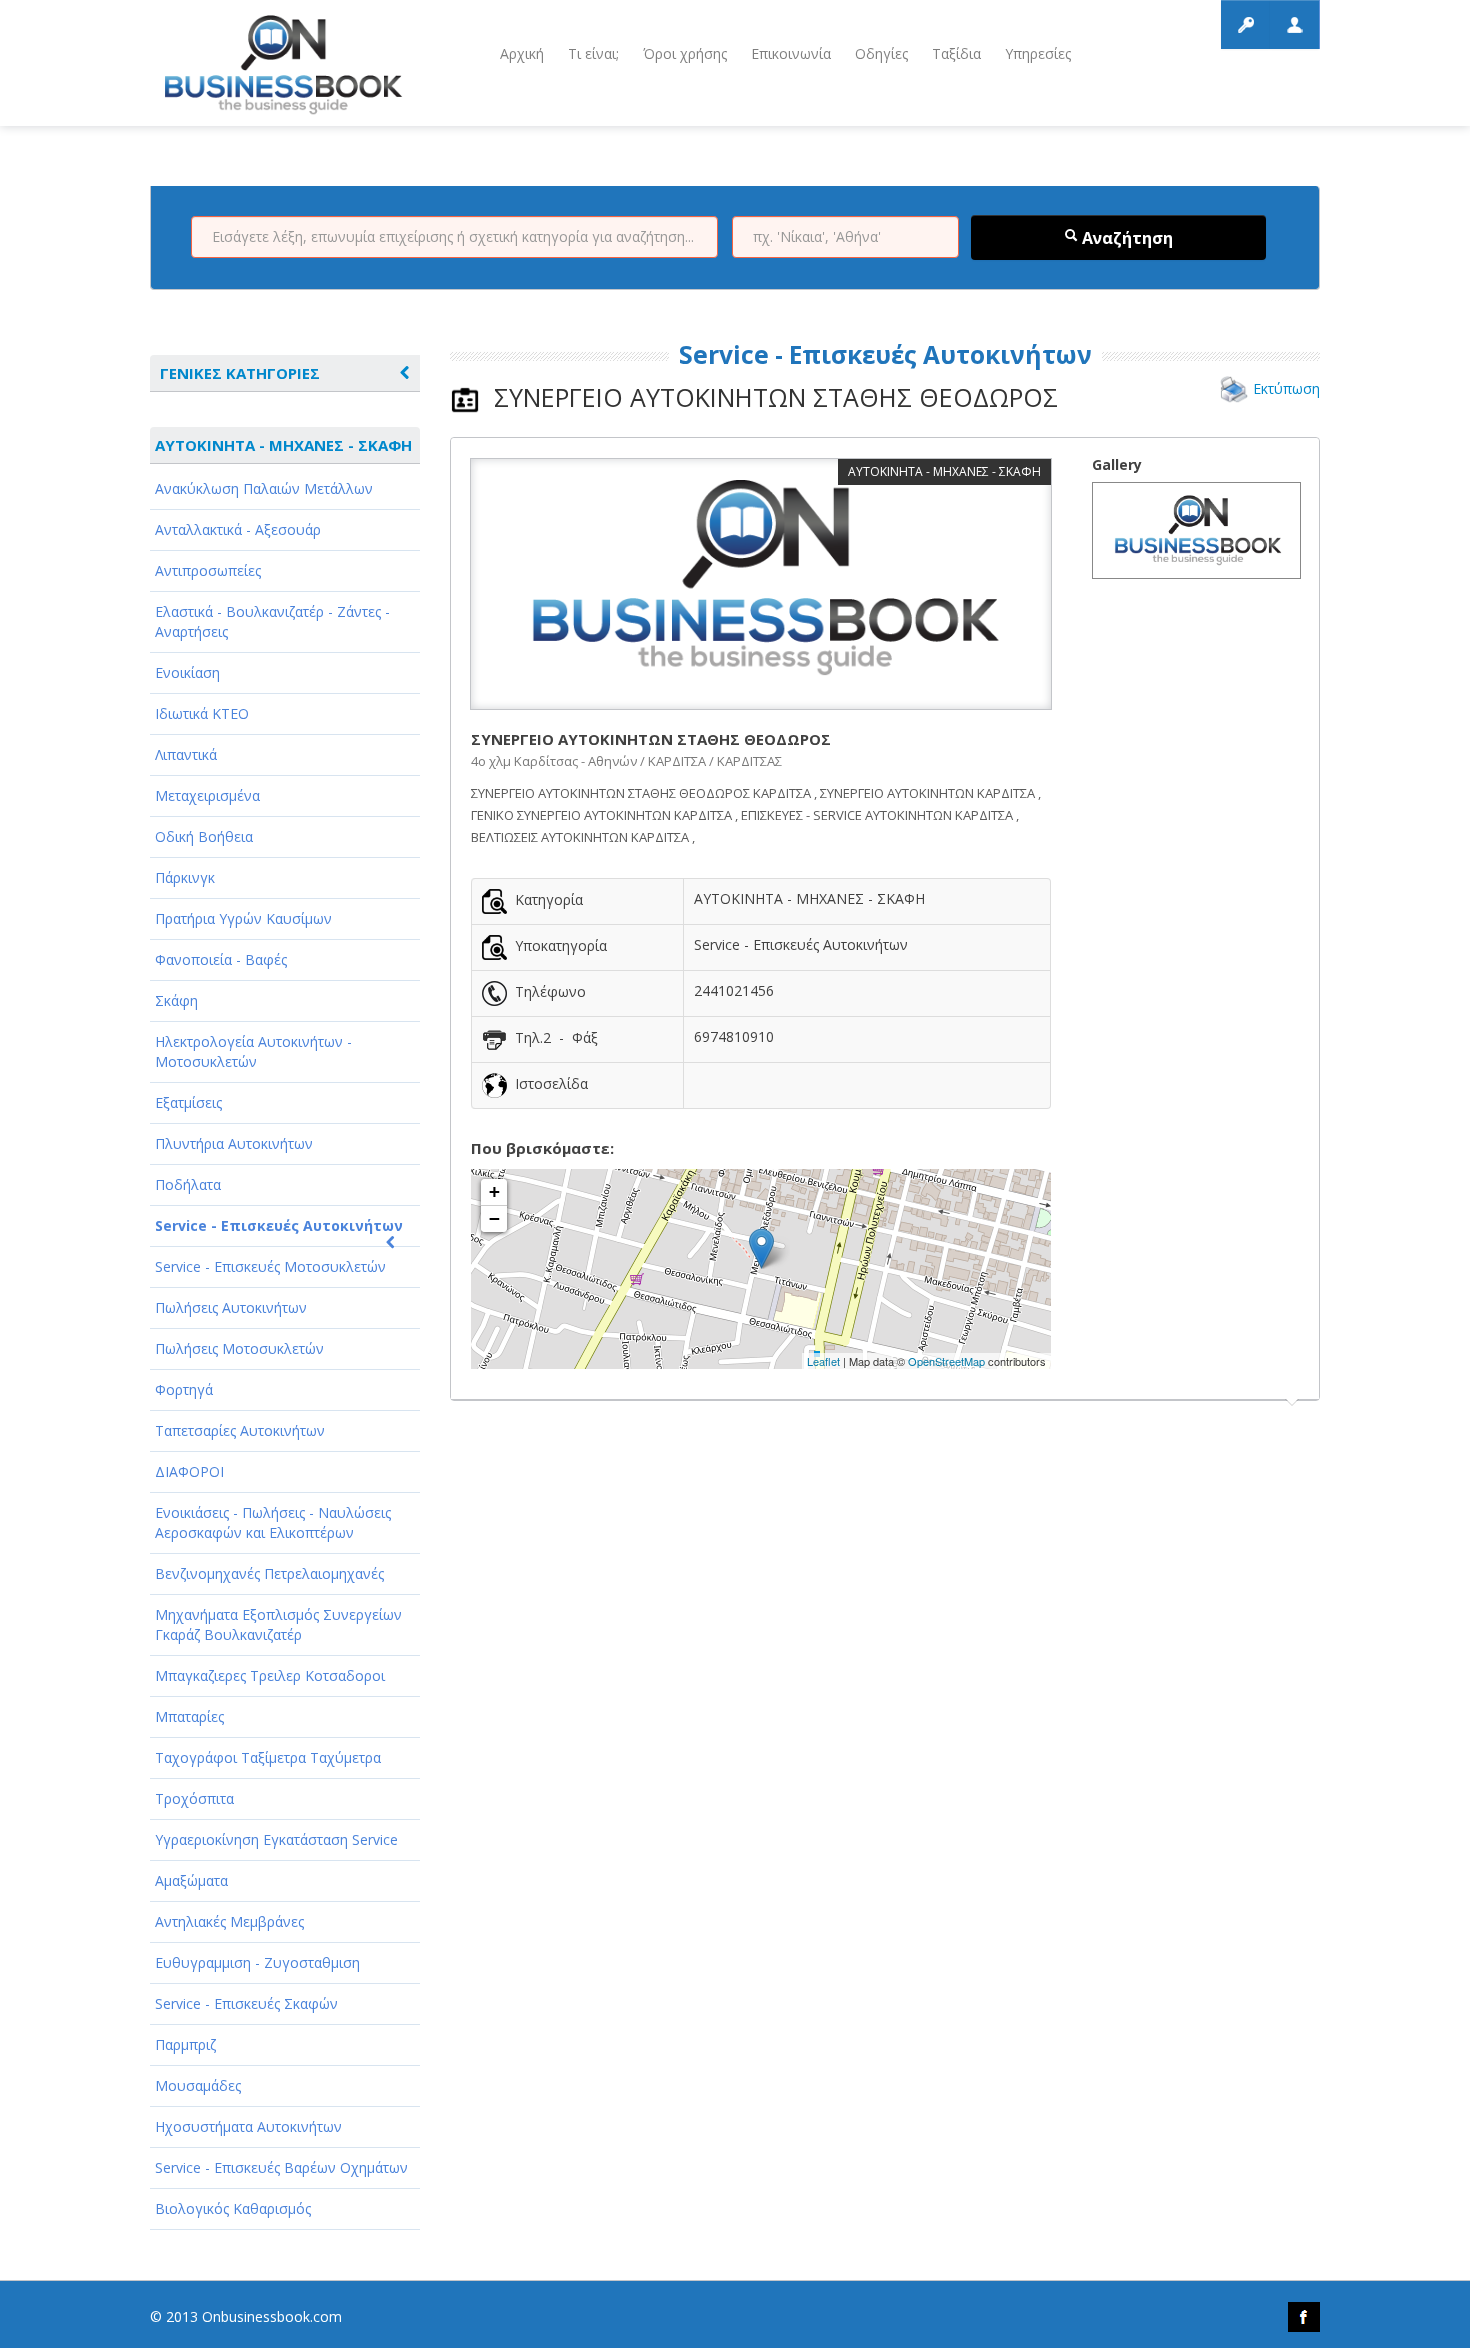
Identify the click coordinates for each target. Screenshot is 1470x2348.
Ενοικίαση (187, 672)
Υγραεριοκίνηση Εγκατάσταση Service (276, 1839)
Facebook (1304, 2317)
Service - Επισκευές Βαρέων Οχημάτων (281, 2167)
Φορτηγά (184, 1389)
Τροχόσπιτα (194, 1798)
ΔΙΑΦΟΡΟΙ (189, 1471)
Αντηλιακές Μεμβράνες (229, 1921)
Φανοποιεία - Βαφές (221, 959)
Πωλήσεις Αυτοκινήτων (231, 1307)
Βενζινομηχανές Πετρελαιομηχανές (269, 1573)
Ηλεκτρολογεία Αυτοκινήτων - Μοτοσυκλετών (253, 1051)
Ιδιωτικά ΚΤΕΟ (202, 713)
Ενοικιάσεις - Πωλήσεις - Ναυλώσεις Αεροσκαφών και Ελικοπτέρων (273, 1522)
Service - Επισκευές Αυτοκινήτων (279, 1225)
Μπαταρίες (189, 1716)
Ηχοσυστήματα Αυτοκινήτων (248, 2126)
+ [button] (494, 1191)
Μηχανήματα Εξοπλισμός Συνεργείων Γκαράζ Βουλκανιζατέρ (278, 1624)
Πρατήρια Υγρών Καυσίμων (243, 918)
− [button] (494, 1218)
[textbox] (454, 237)
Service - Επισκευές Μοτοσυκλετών (270, 1266)
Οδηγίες (881, 53)
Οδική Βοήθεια (204, 836)
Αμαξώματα (191, 1880)
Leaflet (823, 1361)
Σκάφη (176, 1000)
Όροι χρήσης (685, 53)
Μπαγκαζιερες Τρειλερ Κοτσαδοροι (270, 1675)
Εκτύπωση (1286, 388)
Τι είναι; (593, 53)
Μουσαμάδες (198, 2085)
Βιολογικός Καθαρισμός (233, 2208)
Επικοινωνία (791, 53)
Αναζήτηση (1125, 238)
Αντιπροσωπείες (208, 570)
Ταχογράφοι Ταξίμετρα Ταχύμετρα (268, 1757)
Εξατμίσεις (188, 1102)
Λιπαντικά (186, 754)
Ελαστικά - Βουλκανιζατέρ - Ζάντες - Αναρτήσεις (272, 621)
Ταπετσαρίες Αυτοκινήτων (240, 1430)
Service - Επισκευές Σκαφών (246, 2003)
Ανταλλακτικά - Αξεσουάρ (238, 529)
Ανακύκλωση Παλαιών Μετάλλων (264, 488)
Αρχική (522, 53)
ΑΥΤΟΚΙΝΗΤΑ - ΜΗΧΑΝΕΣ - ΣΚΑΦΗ (283, 445)
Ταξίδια (956, 53)
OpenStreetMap (946, 1361)
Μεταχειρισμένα (207, 795)
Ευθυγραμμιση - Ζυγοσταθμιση (257, 1962)
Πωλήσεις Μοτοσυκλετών (239, 1348)
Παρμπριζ (185, 2044)
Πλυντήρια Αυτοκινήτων (234, 1143)
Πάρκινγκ (185, 877)
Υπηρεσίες (1038, 53)
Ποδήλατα (188, 1184)
